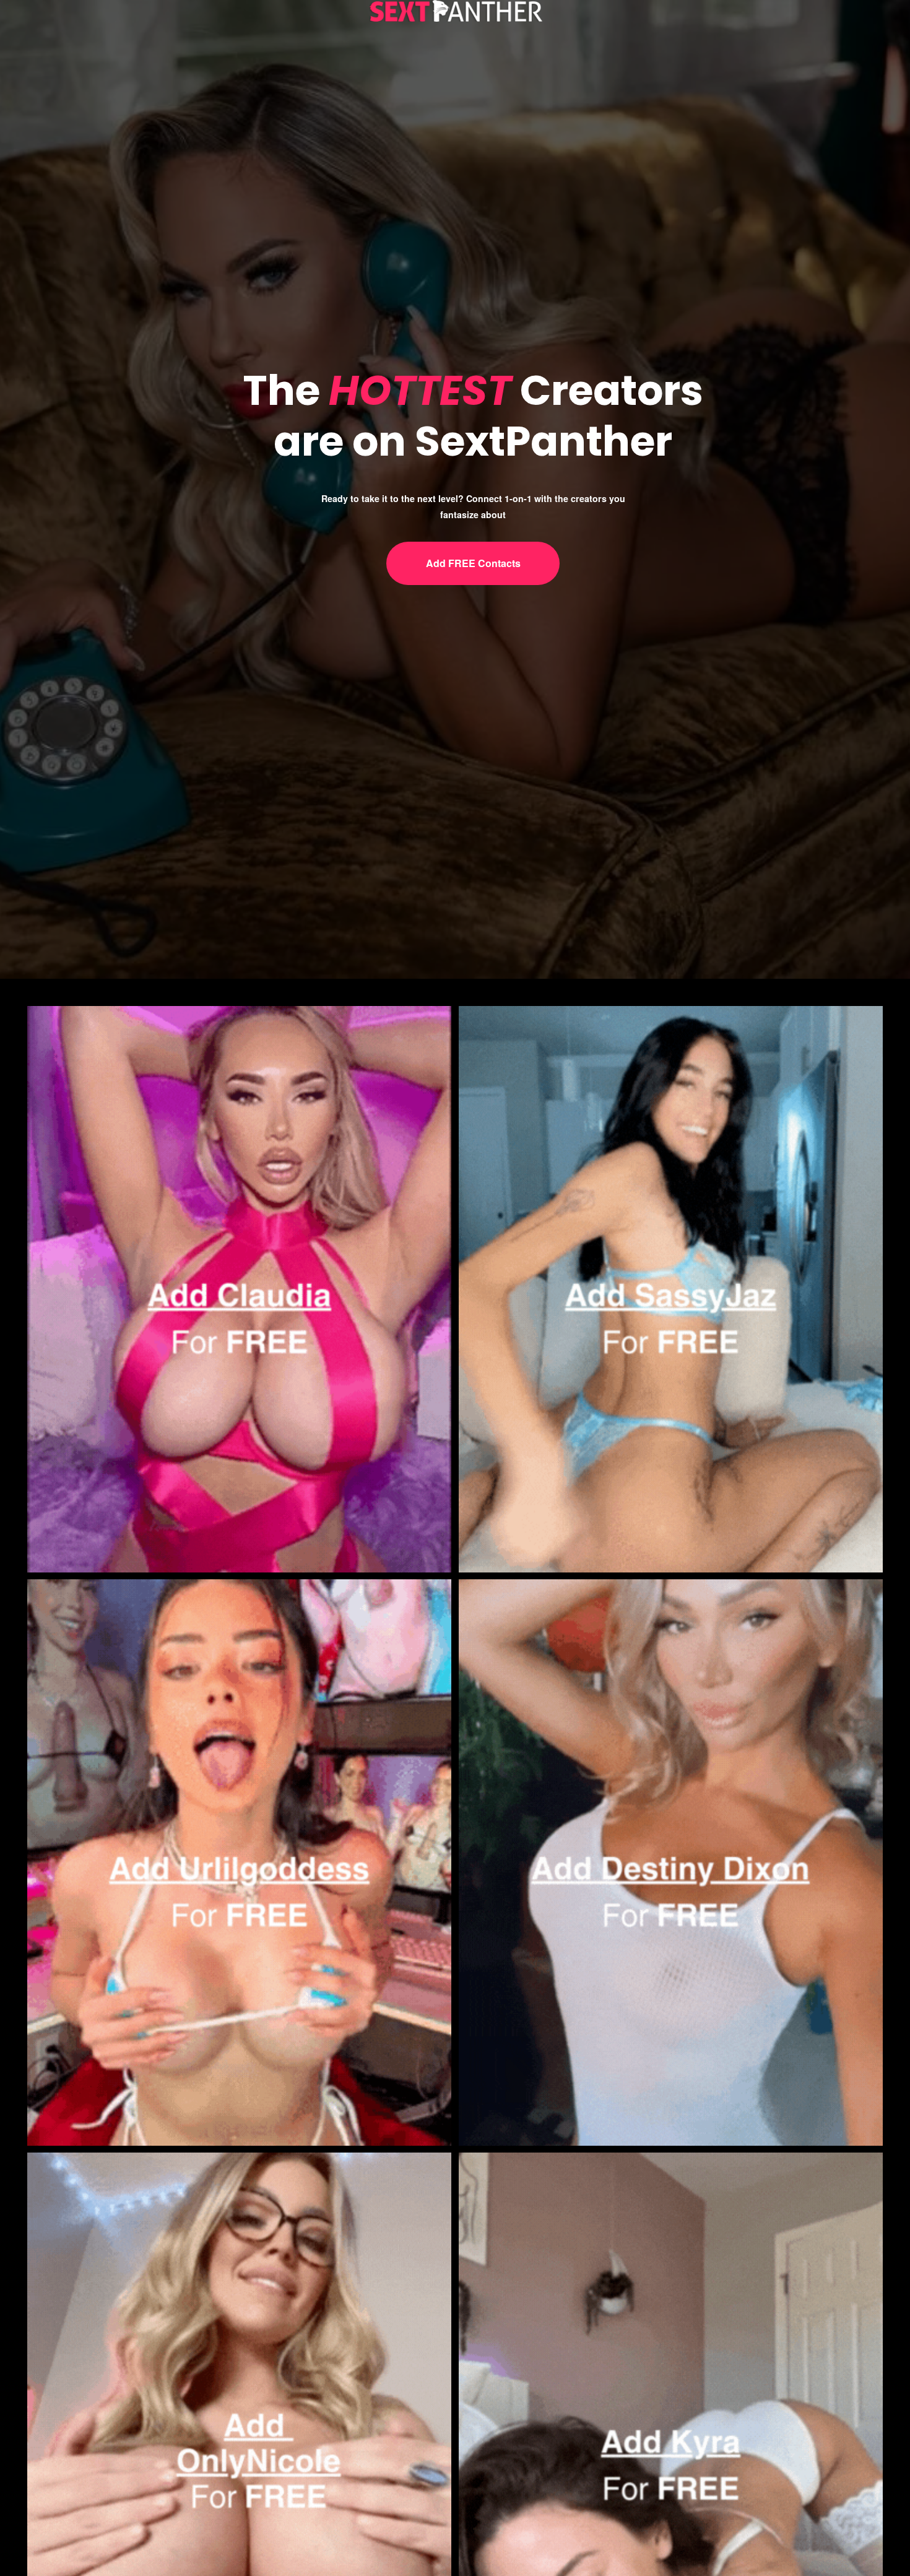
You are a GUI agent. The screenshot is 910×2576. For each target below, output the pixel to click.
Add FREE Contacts (473, 563)
